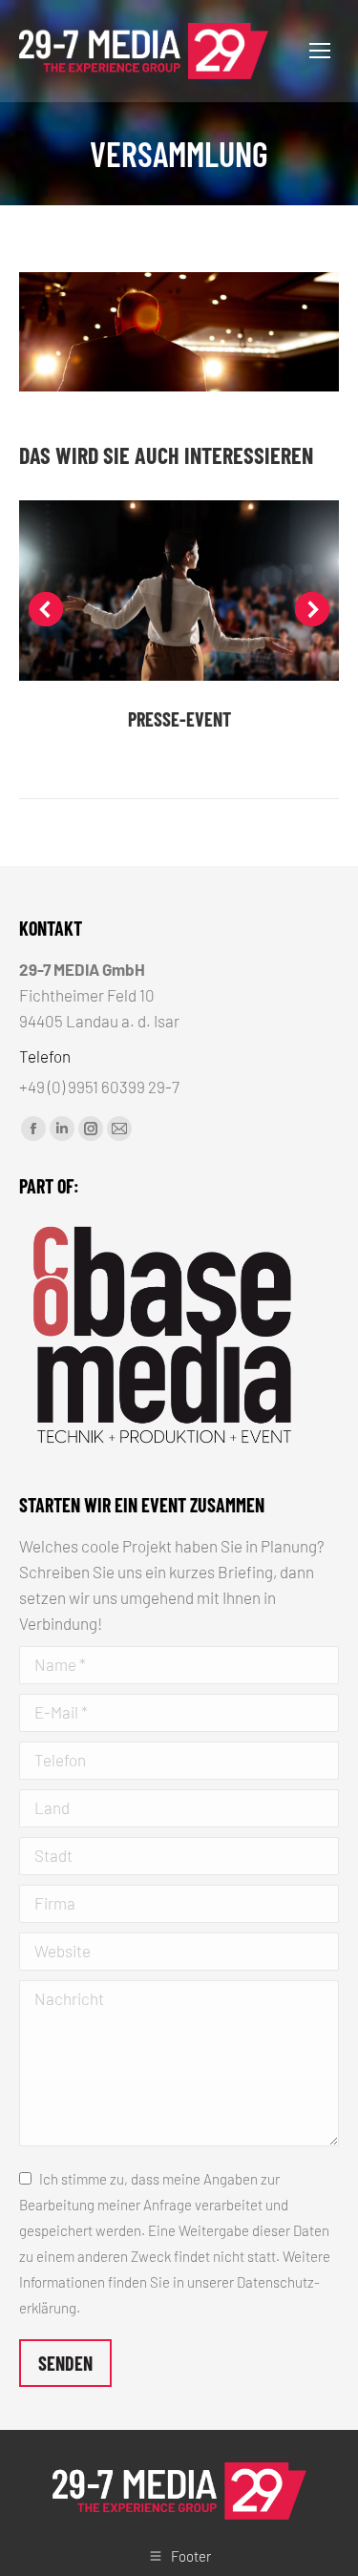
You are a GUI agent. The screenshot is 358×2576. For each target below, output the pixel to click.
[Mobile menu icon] (320, 51)
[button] (46, 609)
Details (179, 591)
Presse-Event (179, 719)
